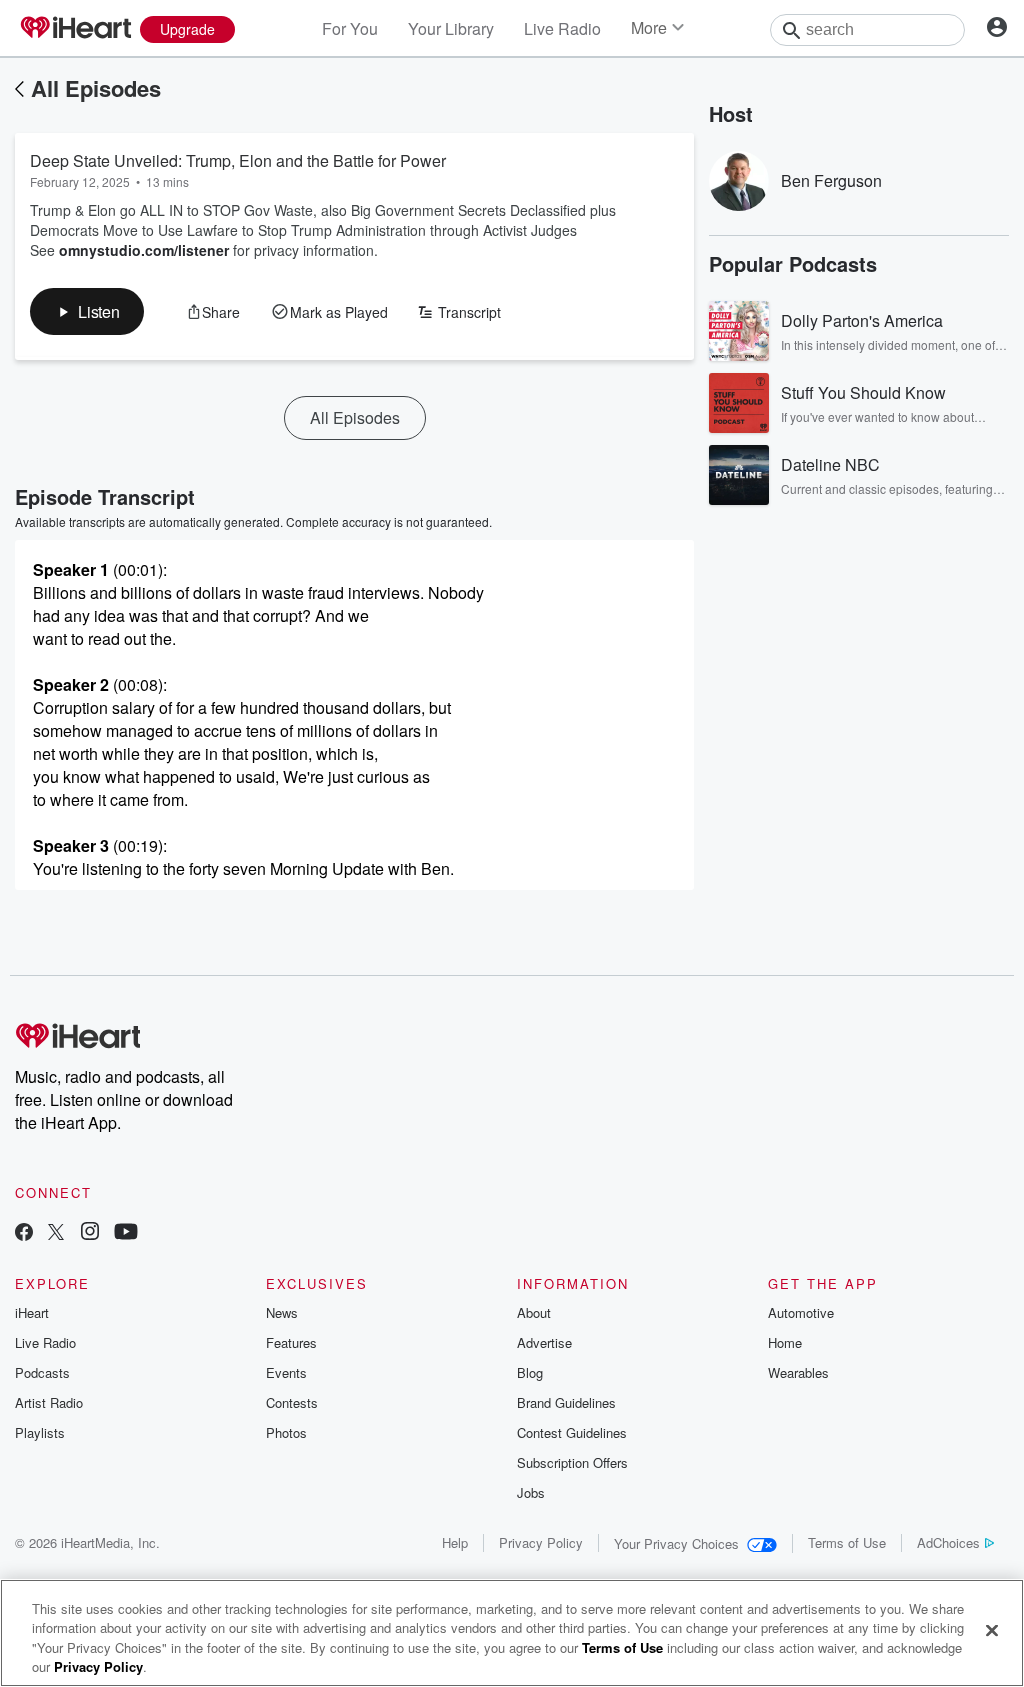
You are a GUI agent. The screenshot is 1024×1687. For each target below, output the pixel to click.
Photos (286, 1432)
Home (785, 1342)
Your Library (451, 28)
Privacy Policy (541, 1542)
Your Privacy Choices (676, 1543)
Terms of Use (847, 1542)
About (534, 1312)
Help (455, 1542)
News (282, 1312)
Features (291, 1342)
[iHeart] (75, 29)
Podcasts (42, 1372)
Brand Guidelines (566, 1402)
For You (350, 28)
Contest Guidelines (572, 1432)
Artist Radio (49, 1402)
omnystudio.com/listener (144, 250)
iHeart (32, 1312)
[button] (87, 311)
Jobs (531, 1492)
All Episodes (96, 88)
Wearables (798, 1372)
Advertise (544, 1342)
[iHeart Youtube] (126, 1233)
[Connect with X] (56, 1233)
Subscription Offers (572, 1462)
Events (286, 1372)
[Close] (992, 1630)
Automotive (801, 1312)
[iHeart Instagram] (90, 1233)
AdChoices (948, 1542)
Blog (530, 1372)
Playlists (40, 1432)
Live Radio (562, 28)
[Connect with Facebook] (24, 1233)
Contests (292, 1402)
